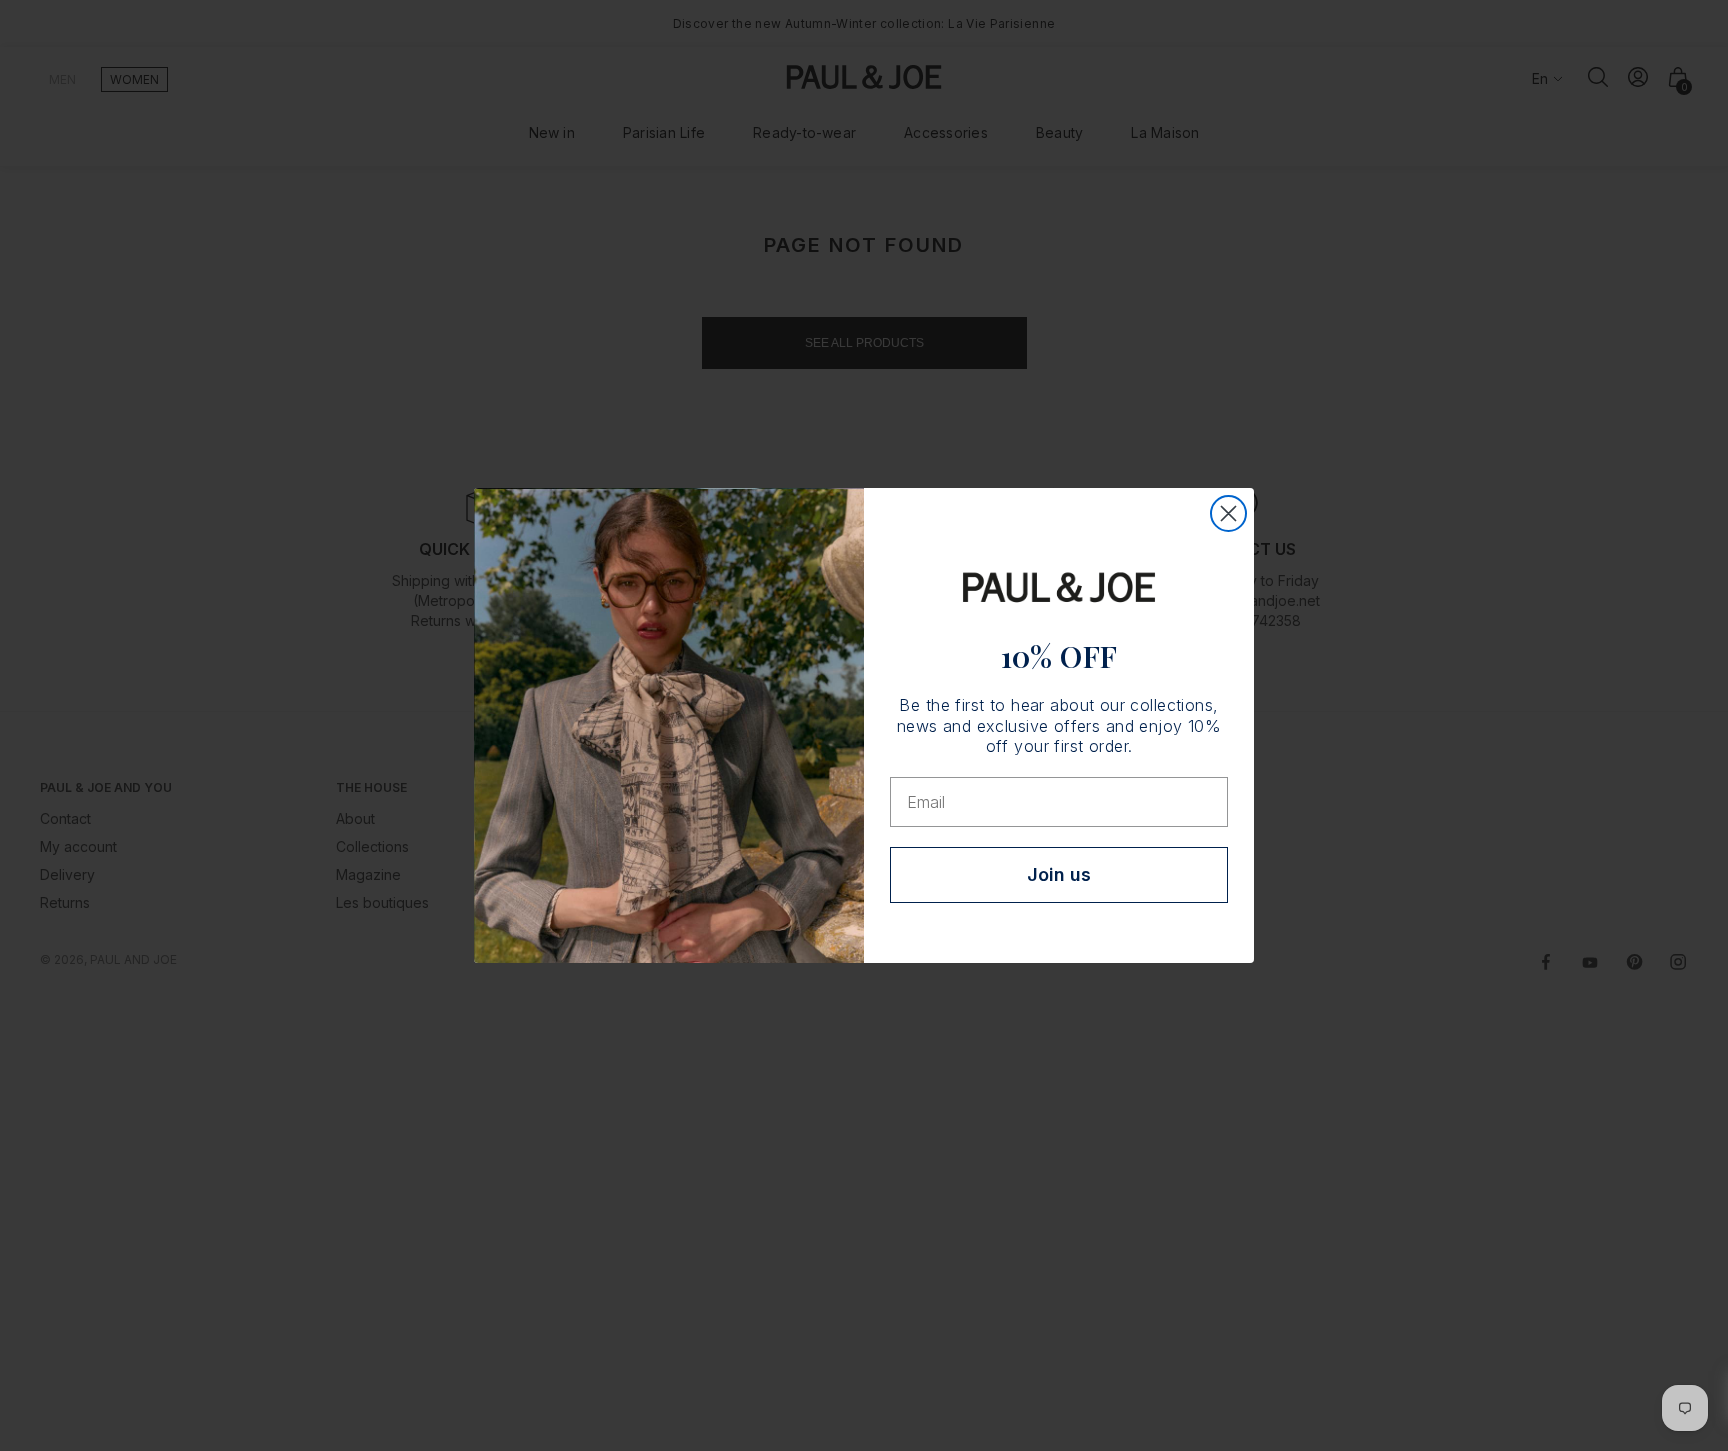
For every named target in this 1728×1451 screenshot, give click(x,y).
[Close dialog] (1228, 513)
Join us (1059, 874)
